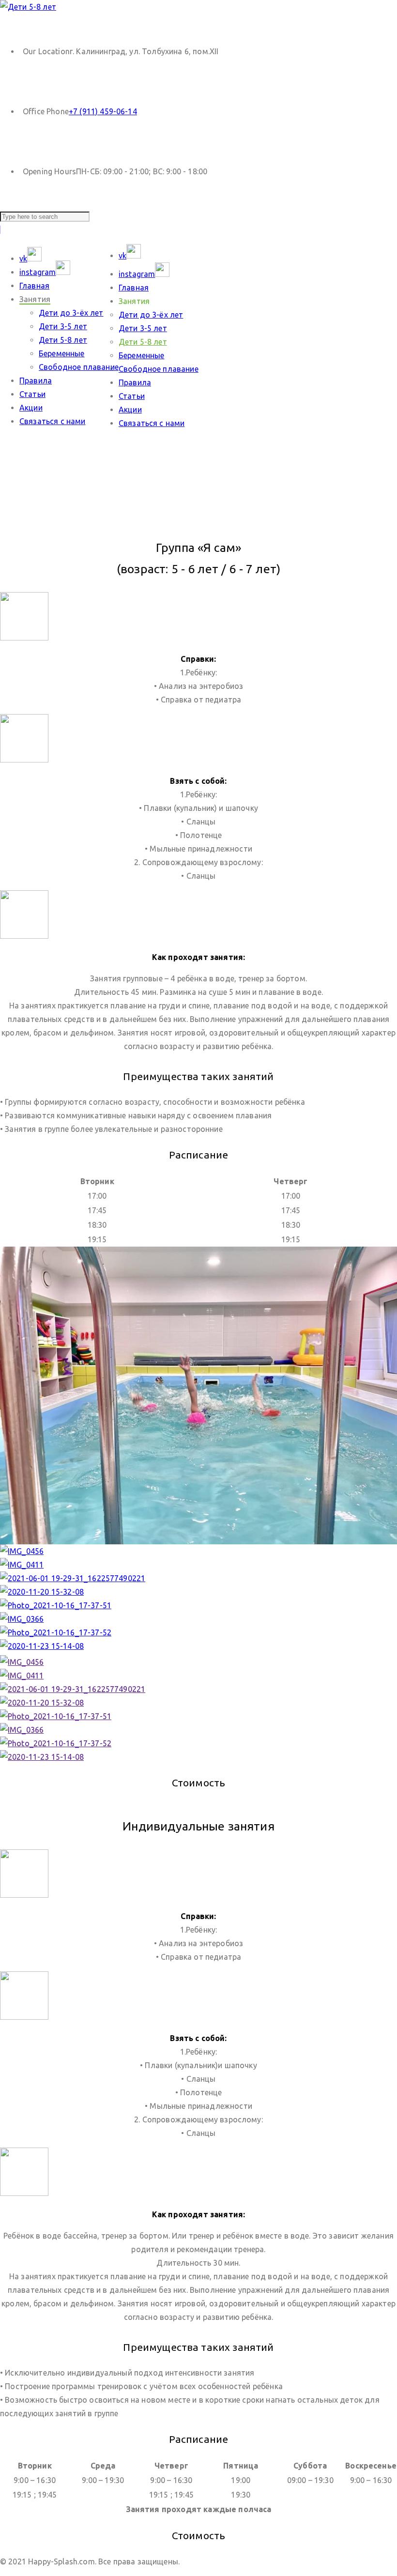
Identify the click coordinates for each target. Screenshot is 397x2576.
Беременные (62, 353)
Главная (34, 286)
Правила (36, 381)
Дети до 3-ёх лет (71, 313)
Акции (31, 408)
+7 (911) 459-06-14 (103, 111)
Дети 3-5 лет (63, 326)
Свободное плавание (79, 367)
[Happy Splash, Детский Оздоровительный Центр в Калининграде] (28, 7)
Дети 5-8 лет (63, 340)
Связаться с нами (53, 421)
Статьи (32, 394)
